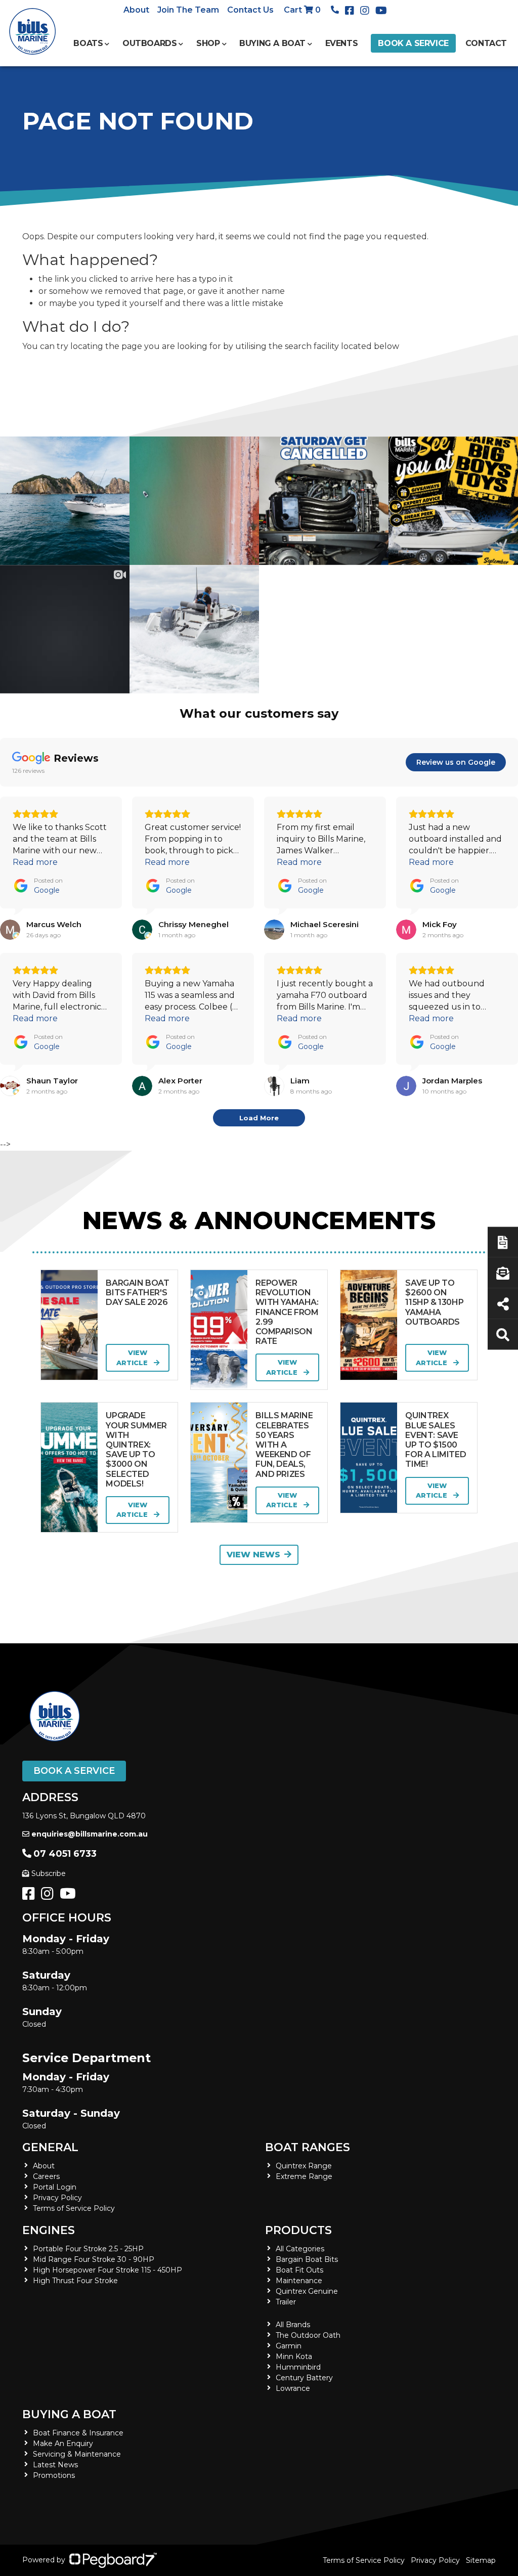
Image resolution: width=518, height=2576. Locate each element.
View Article (133, 1358)
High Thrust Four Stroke (75, 2281)
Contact (486, 43)
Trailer (286, 2302)
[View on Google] (10, 930)
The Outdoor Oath (308, 2335)
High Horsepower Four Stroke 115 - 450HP (107, 2270)
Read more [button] (35, 862)
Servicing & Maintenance (77, 2454)
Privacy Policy (57, 2198)
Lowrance (293, 2388)
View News (253, 1555)
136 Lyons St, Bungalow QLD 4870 (84, 1816)
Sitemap (481, 2560)
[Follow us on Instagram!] (49, 1896)
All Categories (300, 2249)
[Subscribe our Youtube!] (70, 1896)
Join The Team (188, 10)
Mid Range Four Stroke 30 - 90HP (94, 2259)
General (50, 2147)
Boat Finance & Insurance (78, 2433)
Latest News (55, 2465)
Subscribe (49, 1873)
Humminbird (298, 2367)
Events (342, 43)
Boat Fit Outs (299, 2270)
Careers (46, 2176)
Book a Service (413, 43)
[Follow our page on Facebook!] (352, 11)
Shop (208, 43)
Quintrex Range (304, 2166)
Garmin (289, 2346)
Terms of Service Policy (74, 2208)
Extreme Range (304, 2176)
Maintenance (299, 2281)
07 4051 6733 (65, 1854)
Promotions (54, 2475)
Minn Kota (294, 2356)
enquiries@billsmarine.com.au (90, 1834)
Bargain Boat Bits (307, 2259)
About (136, 10)
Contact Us (250, 10)
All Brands (293, 2325)
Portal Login (55, 2187)
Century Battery (304, 2378)
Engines (49, 2230)
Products (298, 2230)
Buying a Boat (69, 2414)
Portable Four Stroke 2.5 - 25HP (88, 2249)
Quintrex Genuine (307, 2291)
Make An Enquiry (63, 2443)
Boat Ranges (308, 2147)
